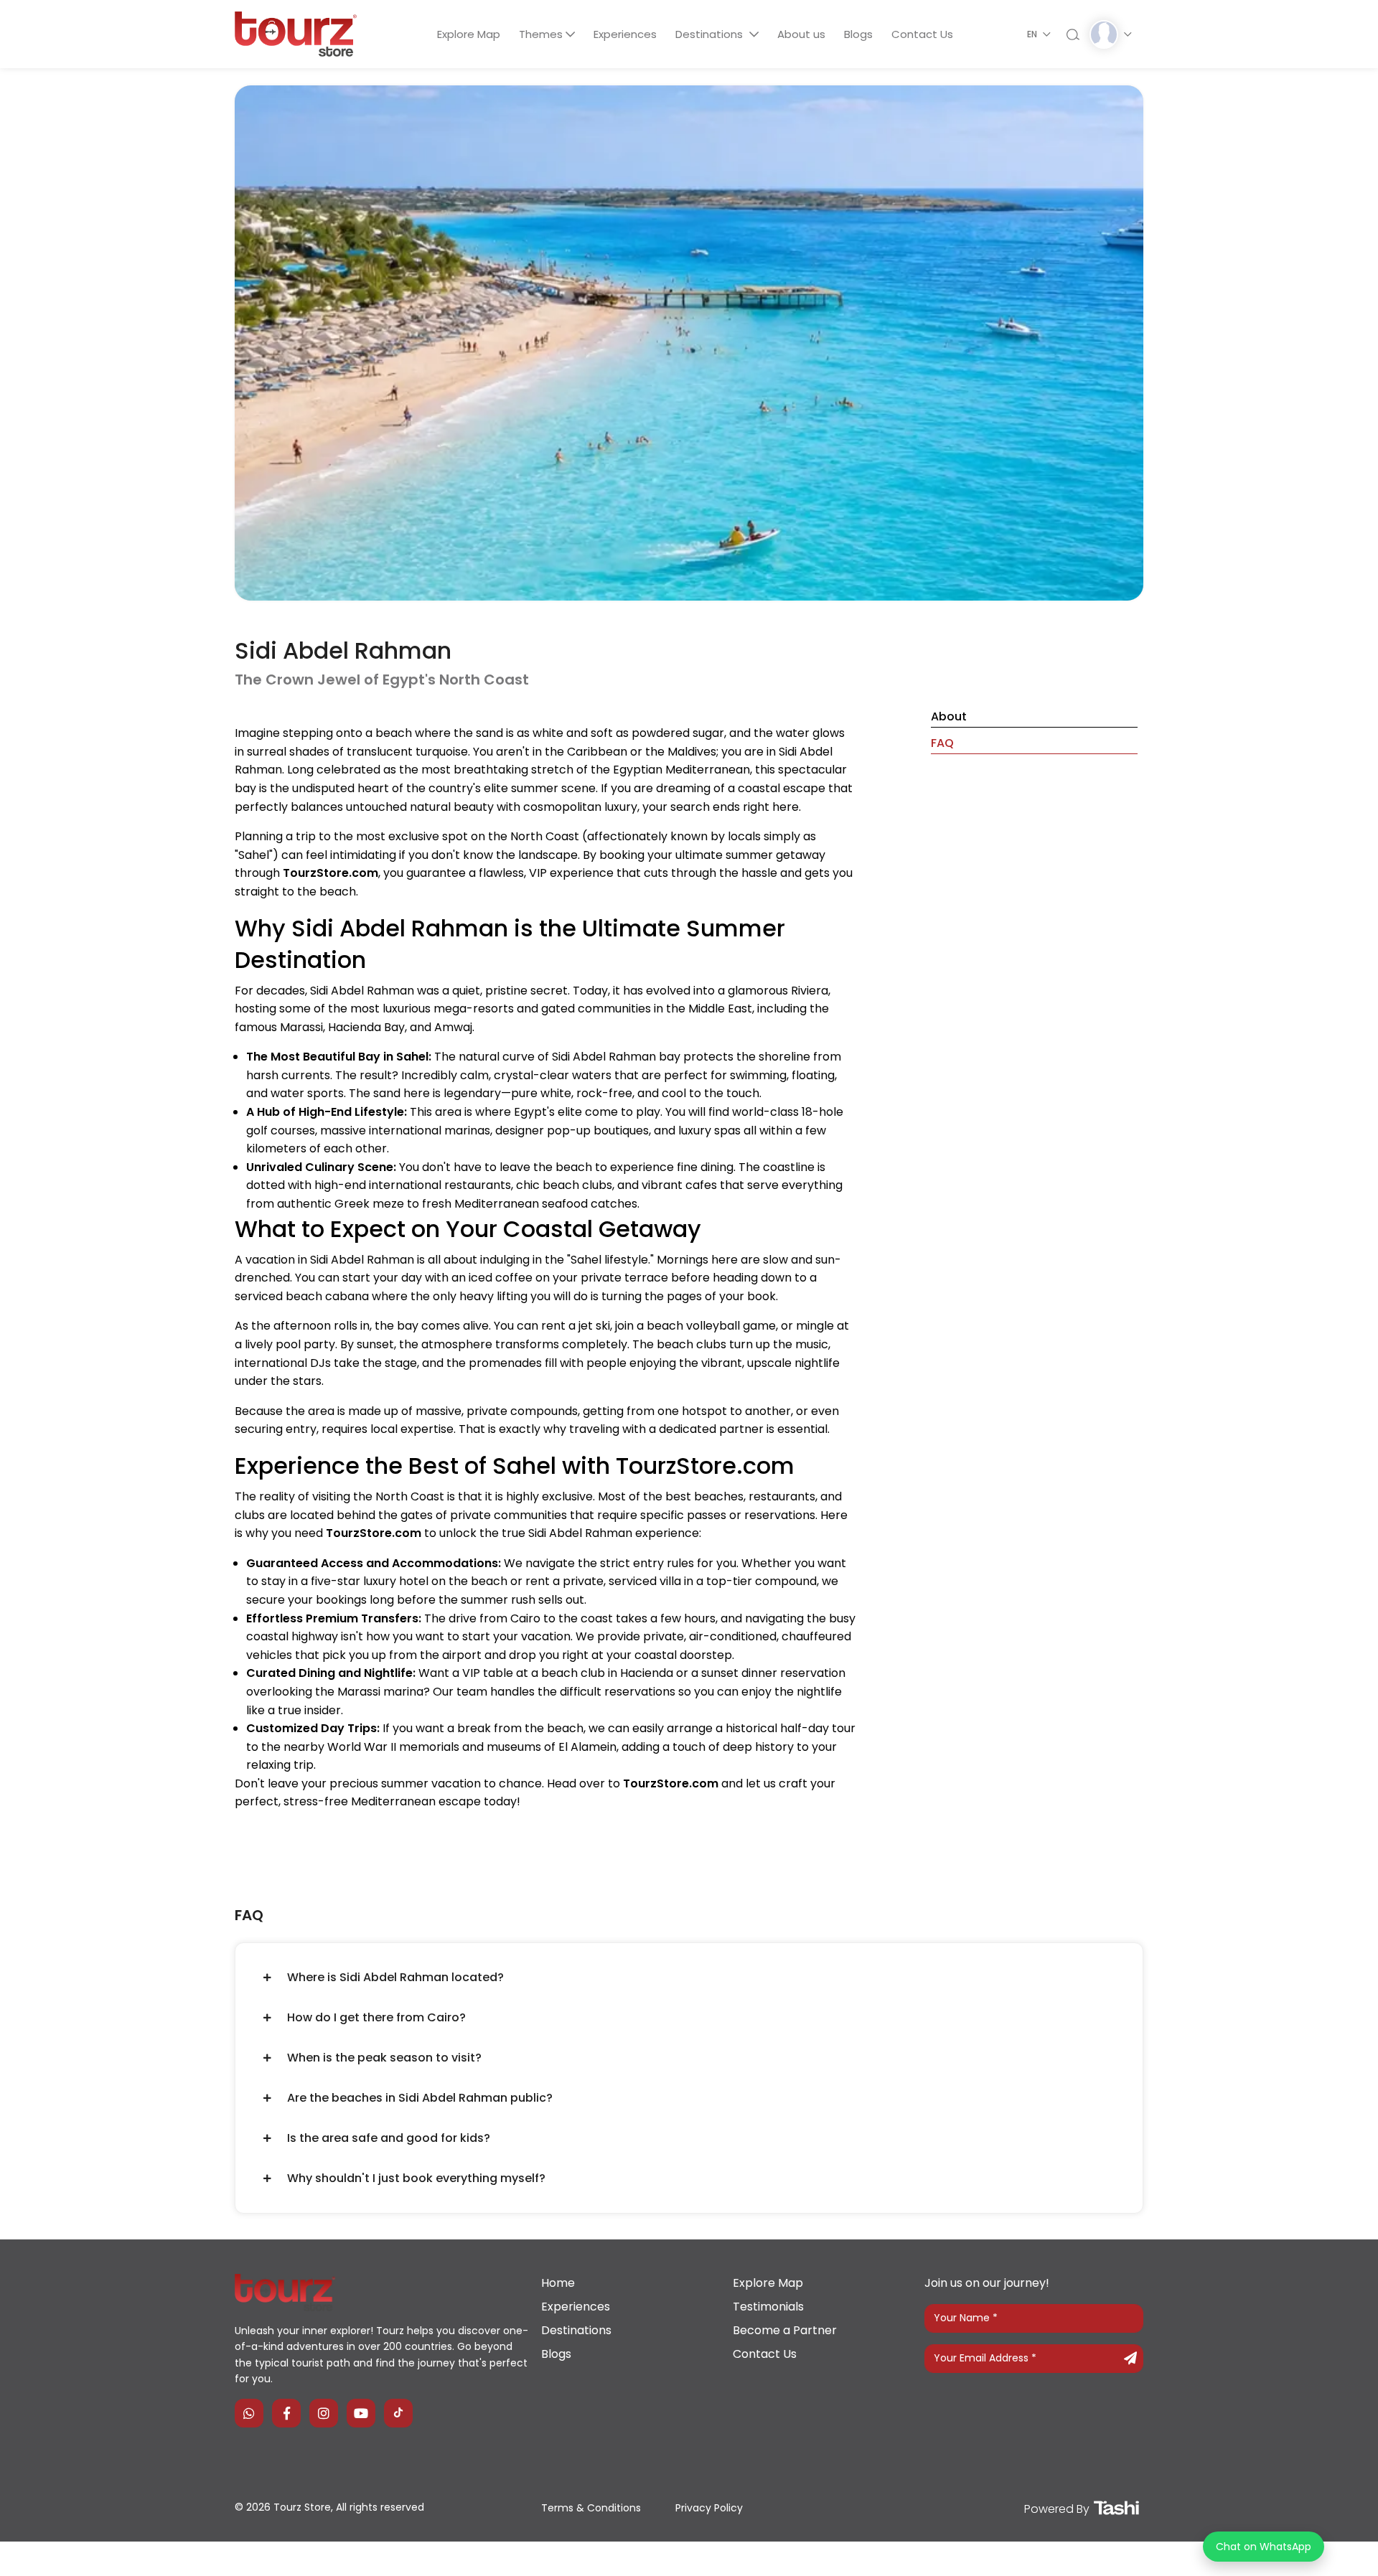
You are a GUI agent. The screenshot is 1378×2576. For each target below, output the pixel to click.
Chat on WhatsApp (1264, 2547)
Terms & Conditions (591, 2508)
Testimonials (768, 2307)
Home (558, 2283)
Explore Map (469, 34)
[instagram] (324, 2413)
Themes (541, 34)
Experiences (625, 34)
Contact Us (922, 34)
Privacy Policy (709, 2508)
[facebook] (286, 2413)
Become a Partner (785, 2330)
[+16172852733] (249, 2413)
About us (801, 34)
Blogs (858, 34)
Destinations (711, 34)
